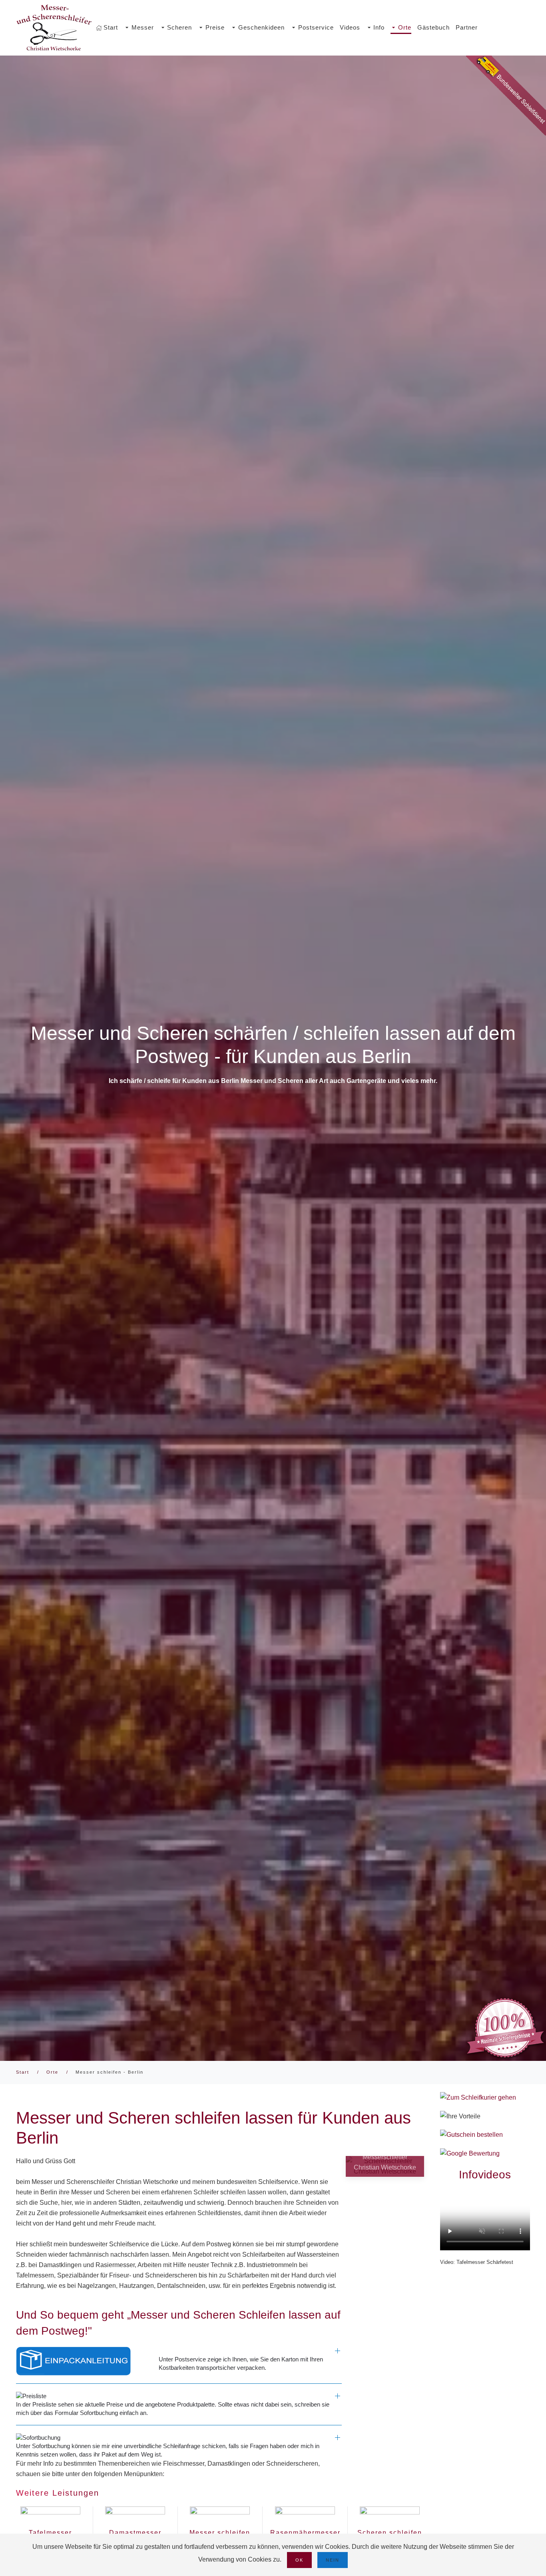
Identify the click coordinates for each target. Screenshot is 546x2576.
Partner (467, 27)
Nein (333, 2560)
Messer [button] (143, 27)
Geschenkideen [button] (261, 27)
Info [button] (379, 27)
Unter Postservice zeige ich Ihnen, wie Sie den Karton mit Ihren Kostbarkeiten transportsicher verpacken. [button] (241, 2363)
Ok (299, 2560)
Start (111, 27)
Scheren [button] (179, 27)
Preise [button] (215, 27)
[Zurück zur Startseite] (54, 28)
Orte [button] (405, 27)
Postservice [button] (316, 27)
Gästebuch (433, 27)
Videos (350, 27)
